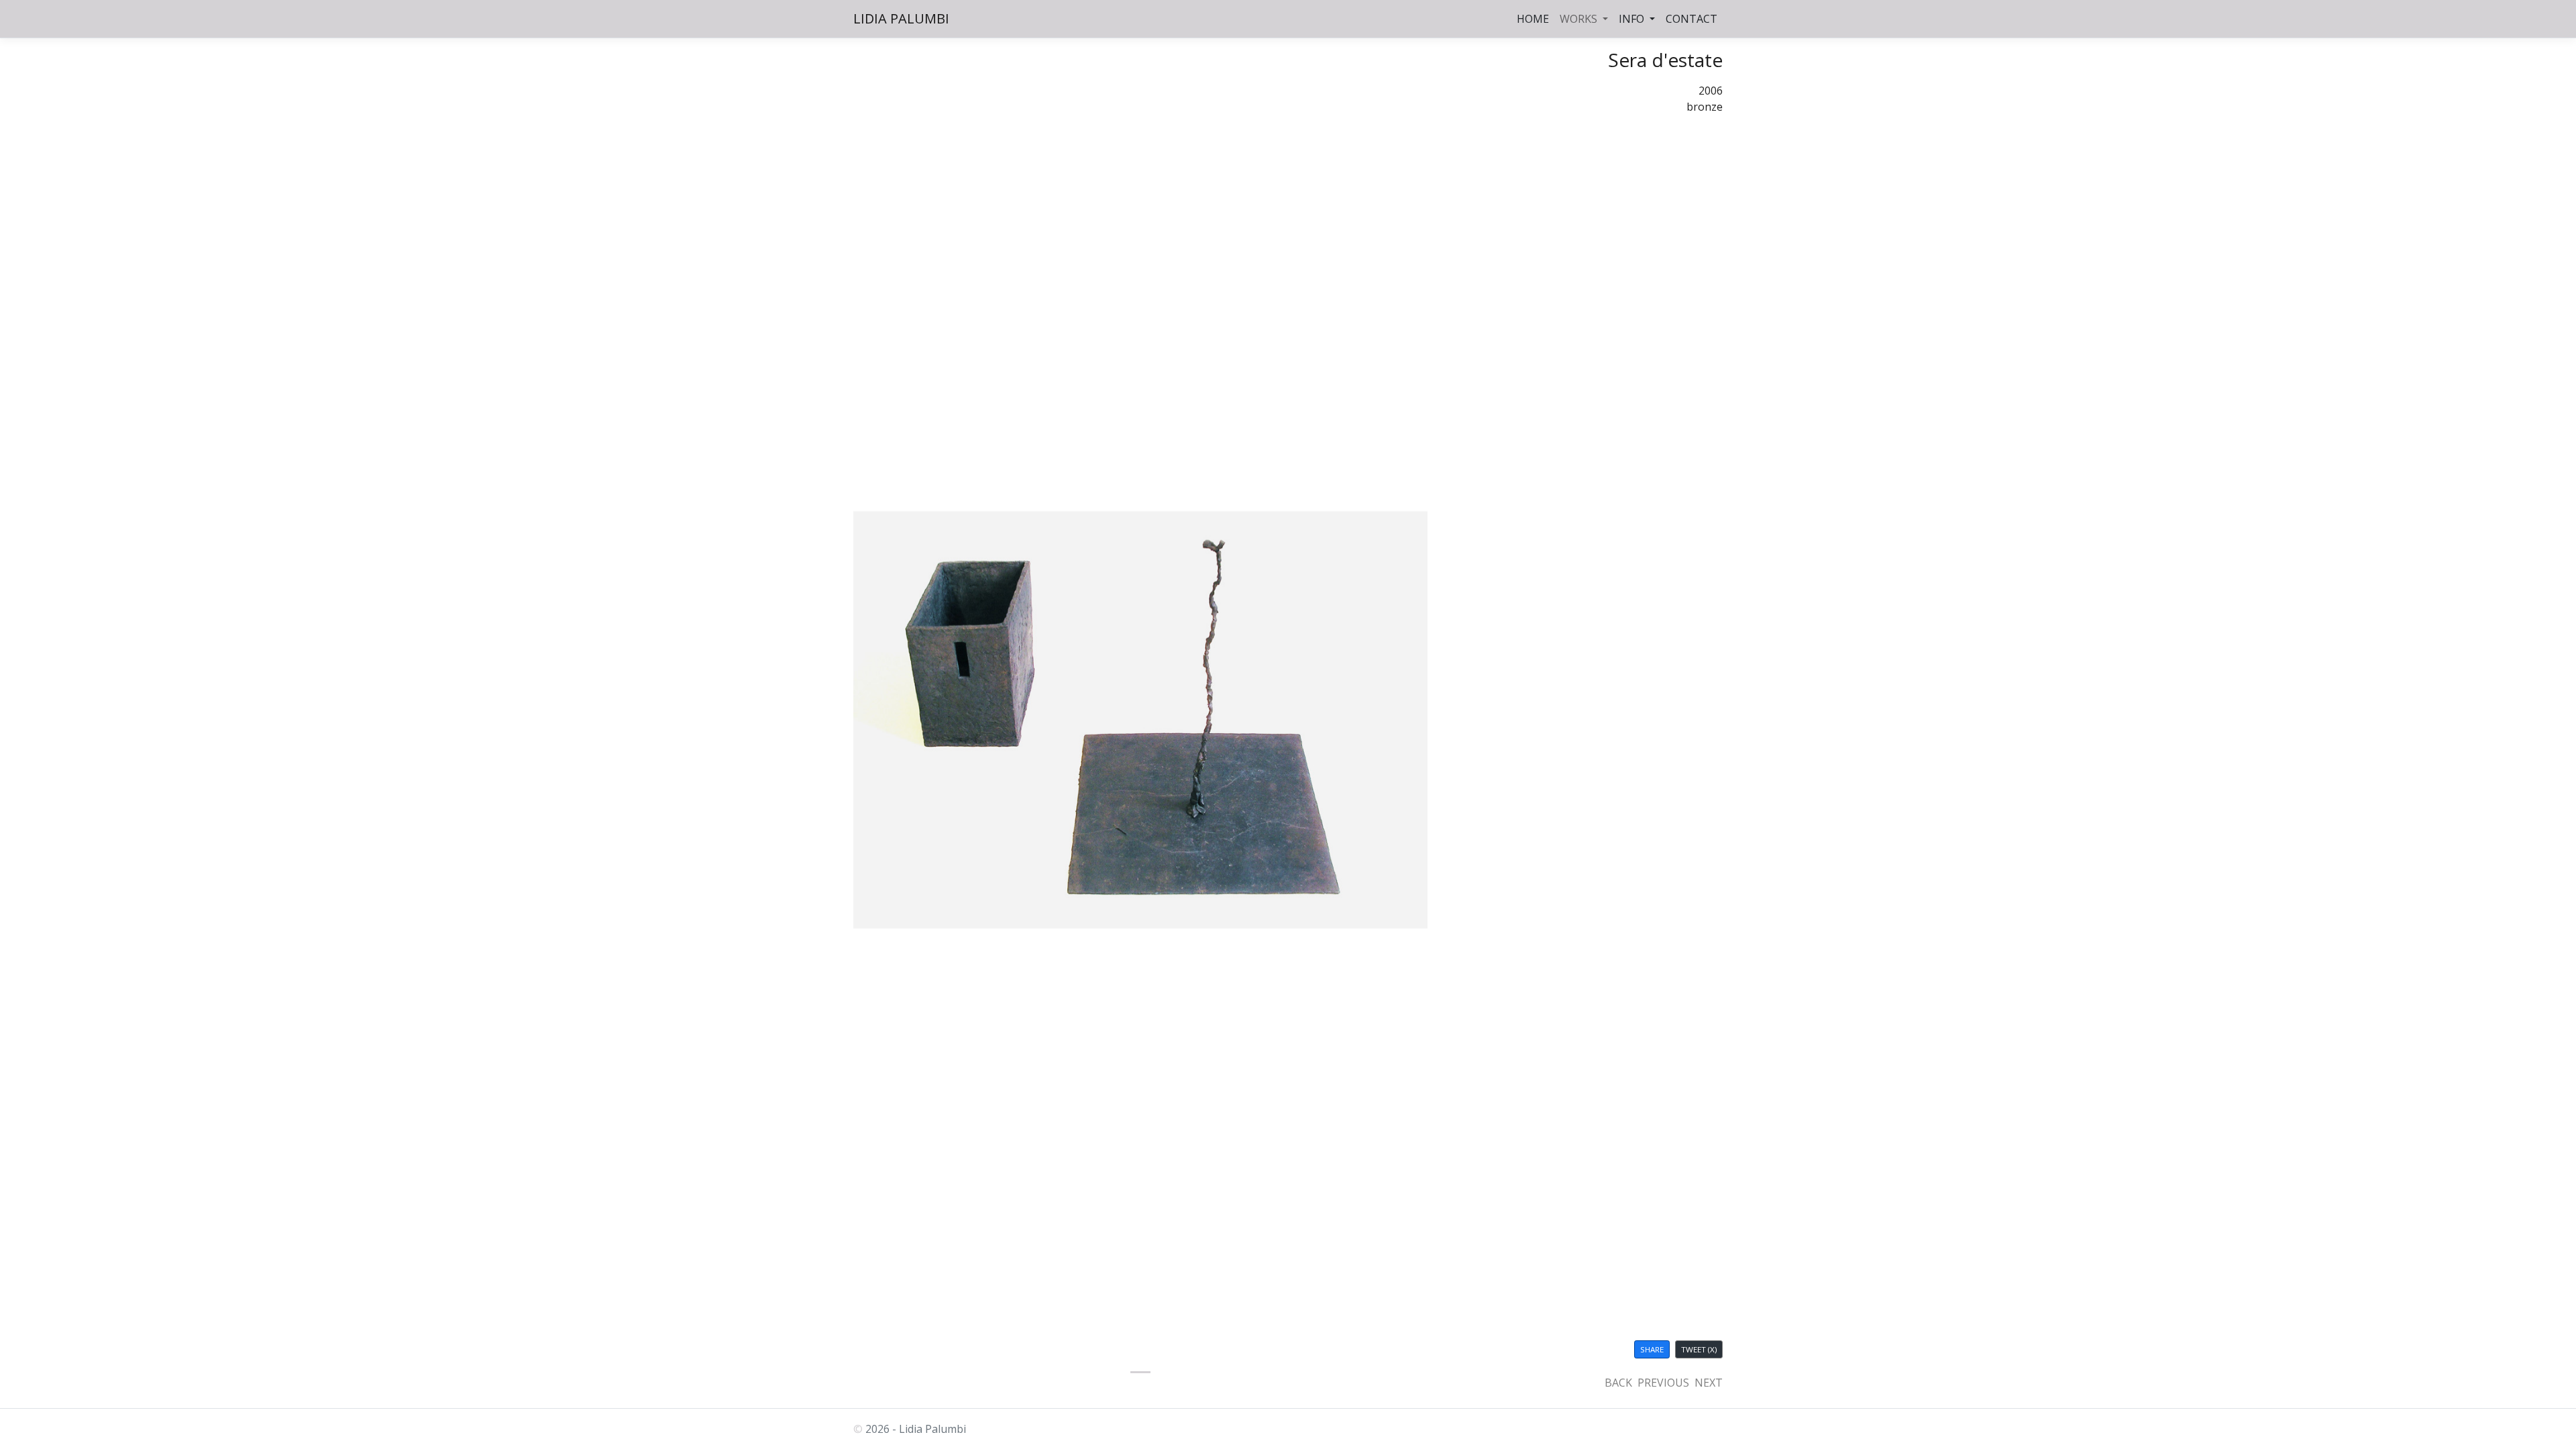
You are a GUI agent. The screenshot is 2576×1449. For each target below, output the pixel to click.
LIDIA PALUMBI (901, 18)
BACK (1618, 1383)
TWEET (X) (1699, 1349)
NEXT (1709, 1383)
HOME (1533, 19)
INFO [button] (1633, 19)
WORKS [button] (1580, 19)
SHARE (1652, 1349)
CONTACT (1692, 19)
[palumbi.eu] (1140, 1372)
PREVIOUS (1663, 1383)
